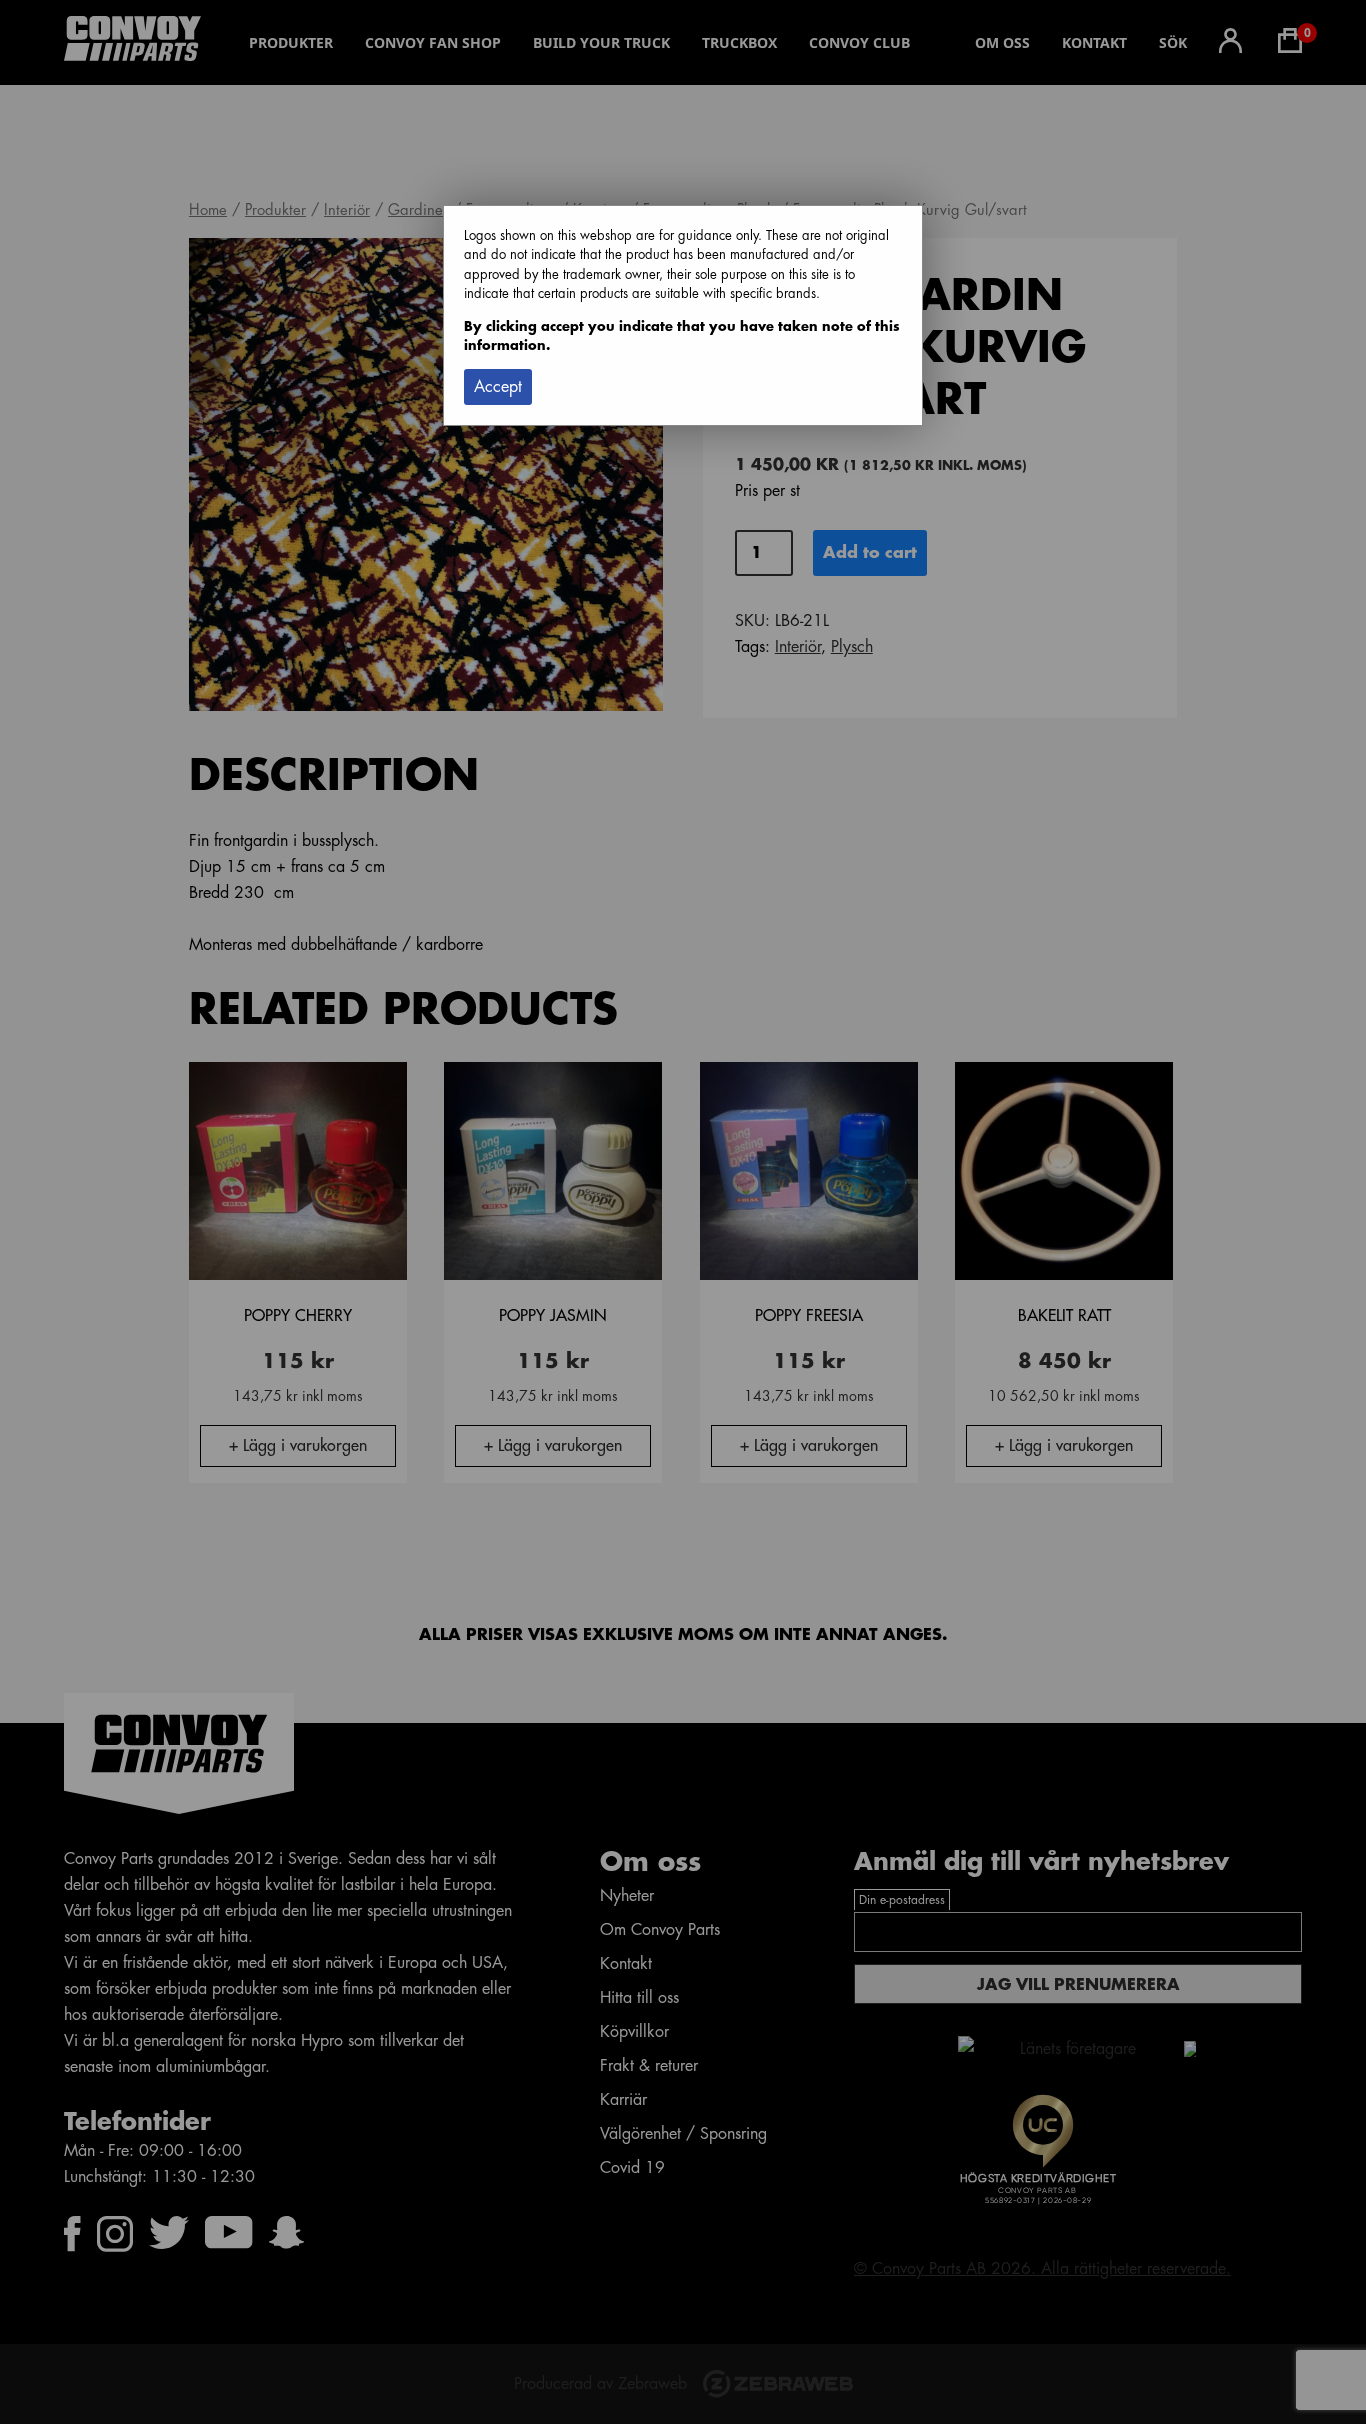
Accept (498, 387)
